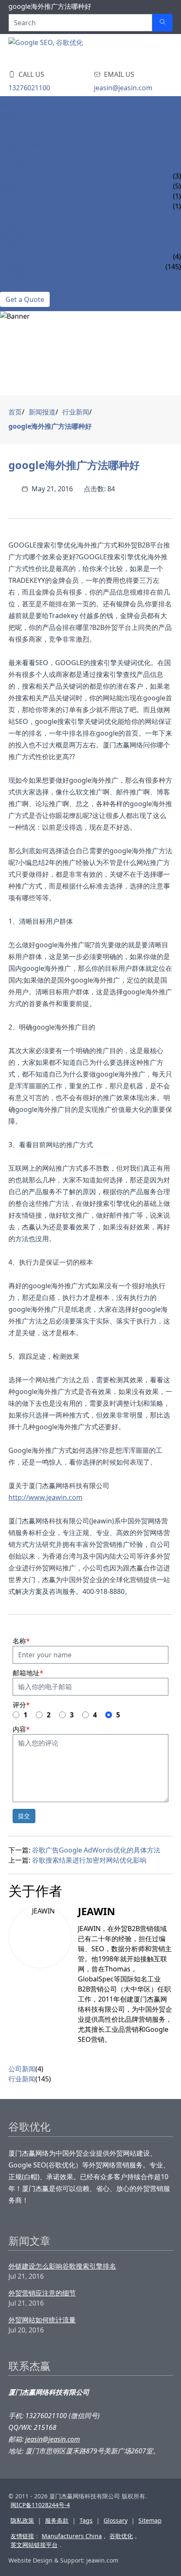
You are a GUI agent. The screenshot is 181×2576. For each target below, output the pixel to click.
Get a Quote (25, 299)
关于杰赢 (13, 277)
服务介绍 (13, 115)
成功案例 (13, 166)
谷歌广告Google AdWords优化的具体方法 (96, 1850)
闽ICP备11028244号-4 (40, 2505)
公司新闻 (13, 257)
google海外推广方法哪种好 (50, 426)
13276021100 (29, 88)
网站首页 (13, 105)
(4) (39, 2069)
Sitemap (150, 2520)
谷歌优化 (121, 2536)
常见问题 (13, 226)
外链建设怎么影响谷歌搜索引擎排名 (62, 2266)
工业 (7, 176)
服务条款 (57, 2520)
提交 (24, 1816)
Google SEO (21, 156)
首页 (15, 412)
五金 (7, 196)
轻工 (7, 206)
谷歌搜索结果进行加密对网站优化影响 (89, 1860)
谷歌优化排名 (20, 126)
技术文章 (13, 236)
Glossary (116, 2520)
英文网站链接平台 (34, 2545)
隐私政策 (22, 2520)
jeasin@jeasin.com (123, 88)
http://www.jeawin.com (45, 1497)
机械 (7, 186)
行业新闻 (13, 267)
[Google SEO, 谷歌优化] (59, 50)
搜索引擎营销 (20, 146)
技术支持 (13, 216)
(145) (43, 2079)
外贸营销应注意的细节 (42, 2293)
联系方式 (13, 287)
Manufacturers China (72, 2536)
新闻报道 (13, 246)
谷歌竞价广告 (20, 136)
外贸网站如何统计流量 (42, 2320)
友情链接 (22, 2536)
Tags (86, 2520)
